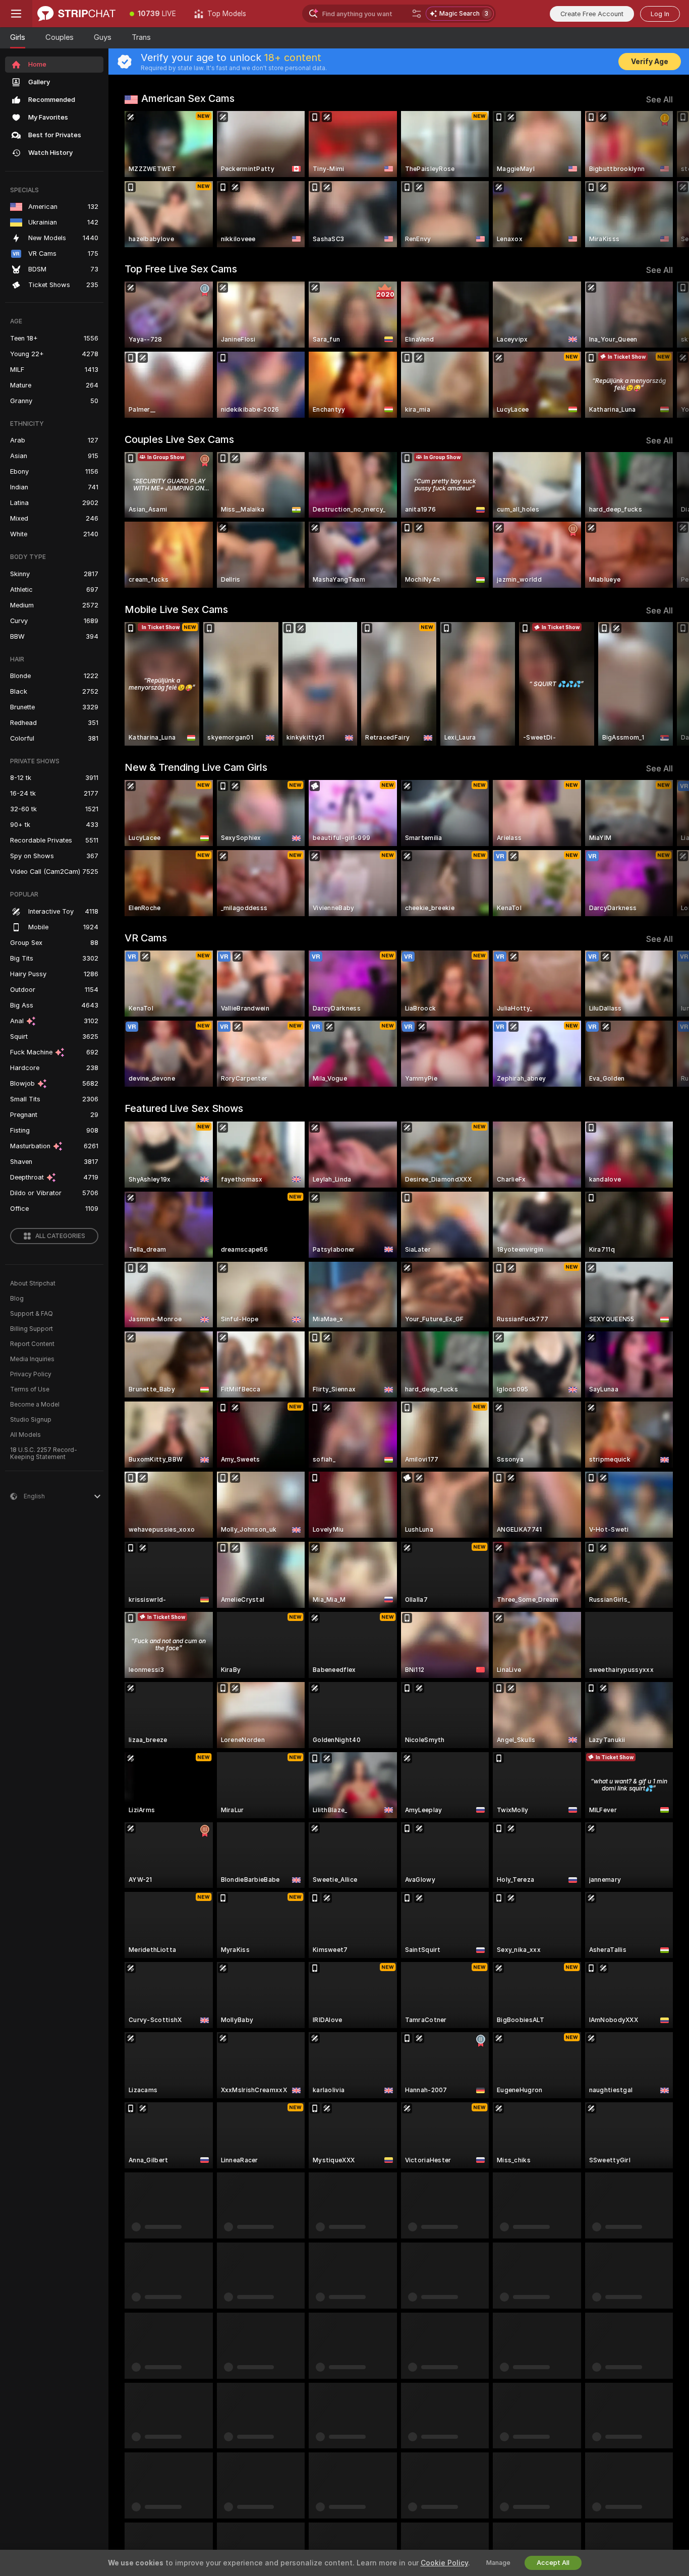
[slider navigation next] (664, 179)
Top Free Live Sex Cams (181, 269)
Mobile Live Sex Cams (176, 609)
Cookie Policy (444, 2563)
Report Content (32, 1344)
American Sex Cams (188, 98)
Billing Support (32, 1329)
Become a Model (35, 1405)
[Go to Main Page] (76, 14)
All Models (25, 1435)
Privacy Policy (31, 1374)
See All (659, 100)
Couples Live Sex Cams (179, 439)
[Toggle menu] (16, 14)
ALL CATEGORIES (60, 1236)
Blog (17, 1299)
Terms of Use (30, 1389)
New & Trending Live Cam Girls (196, 767)
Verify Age (650, 62)
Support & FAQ (32, 1314)
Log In (660, 14)
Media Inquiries (32, 1359)
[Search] (417, 14)
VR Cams (146, 938)
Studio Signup (31, 1420)
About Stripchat (33, 1283)
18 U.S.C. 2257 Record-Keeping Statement (44, 1453)
